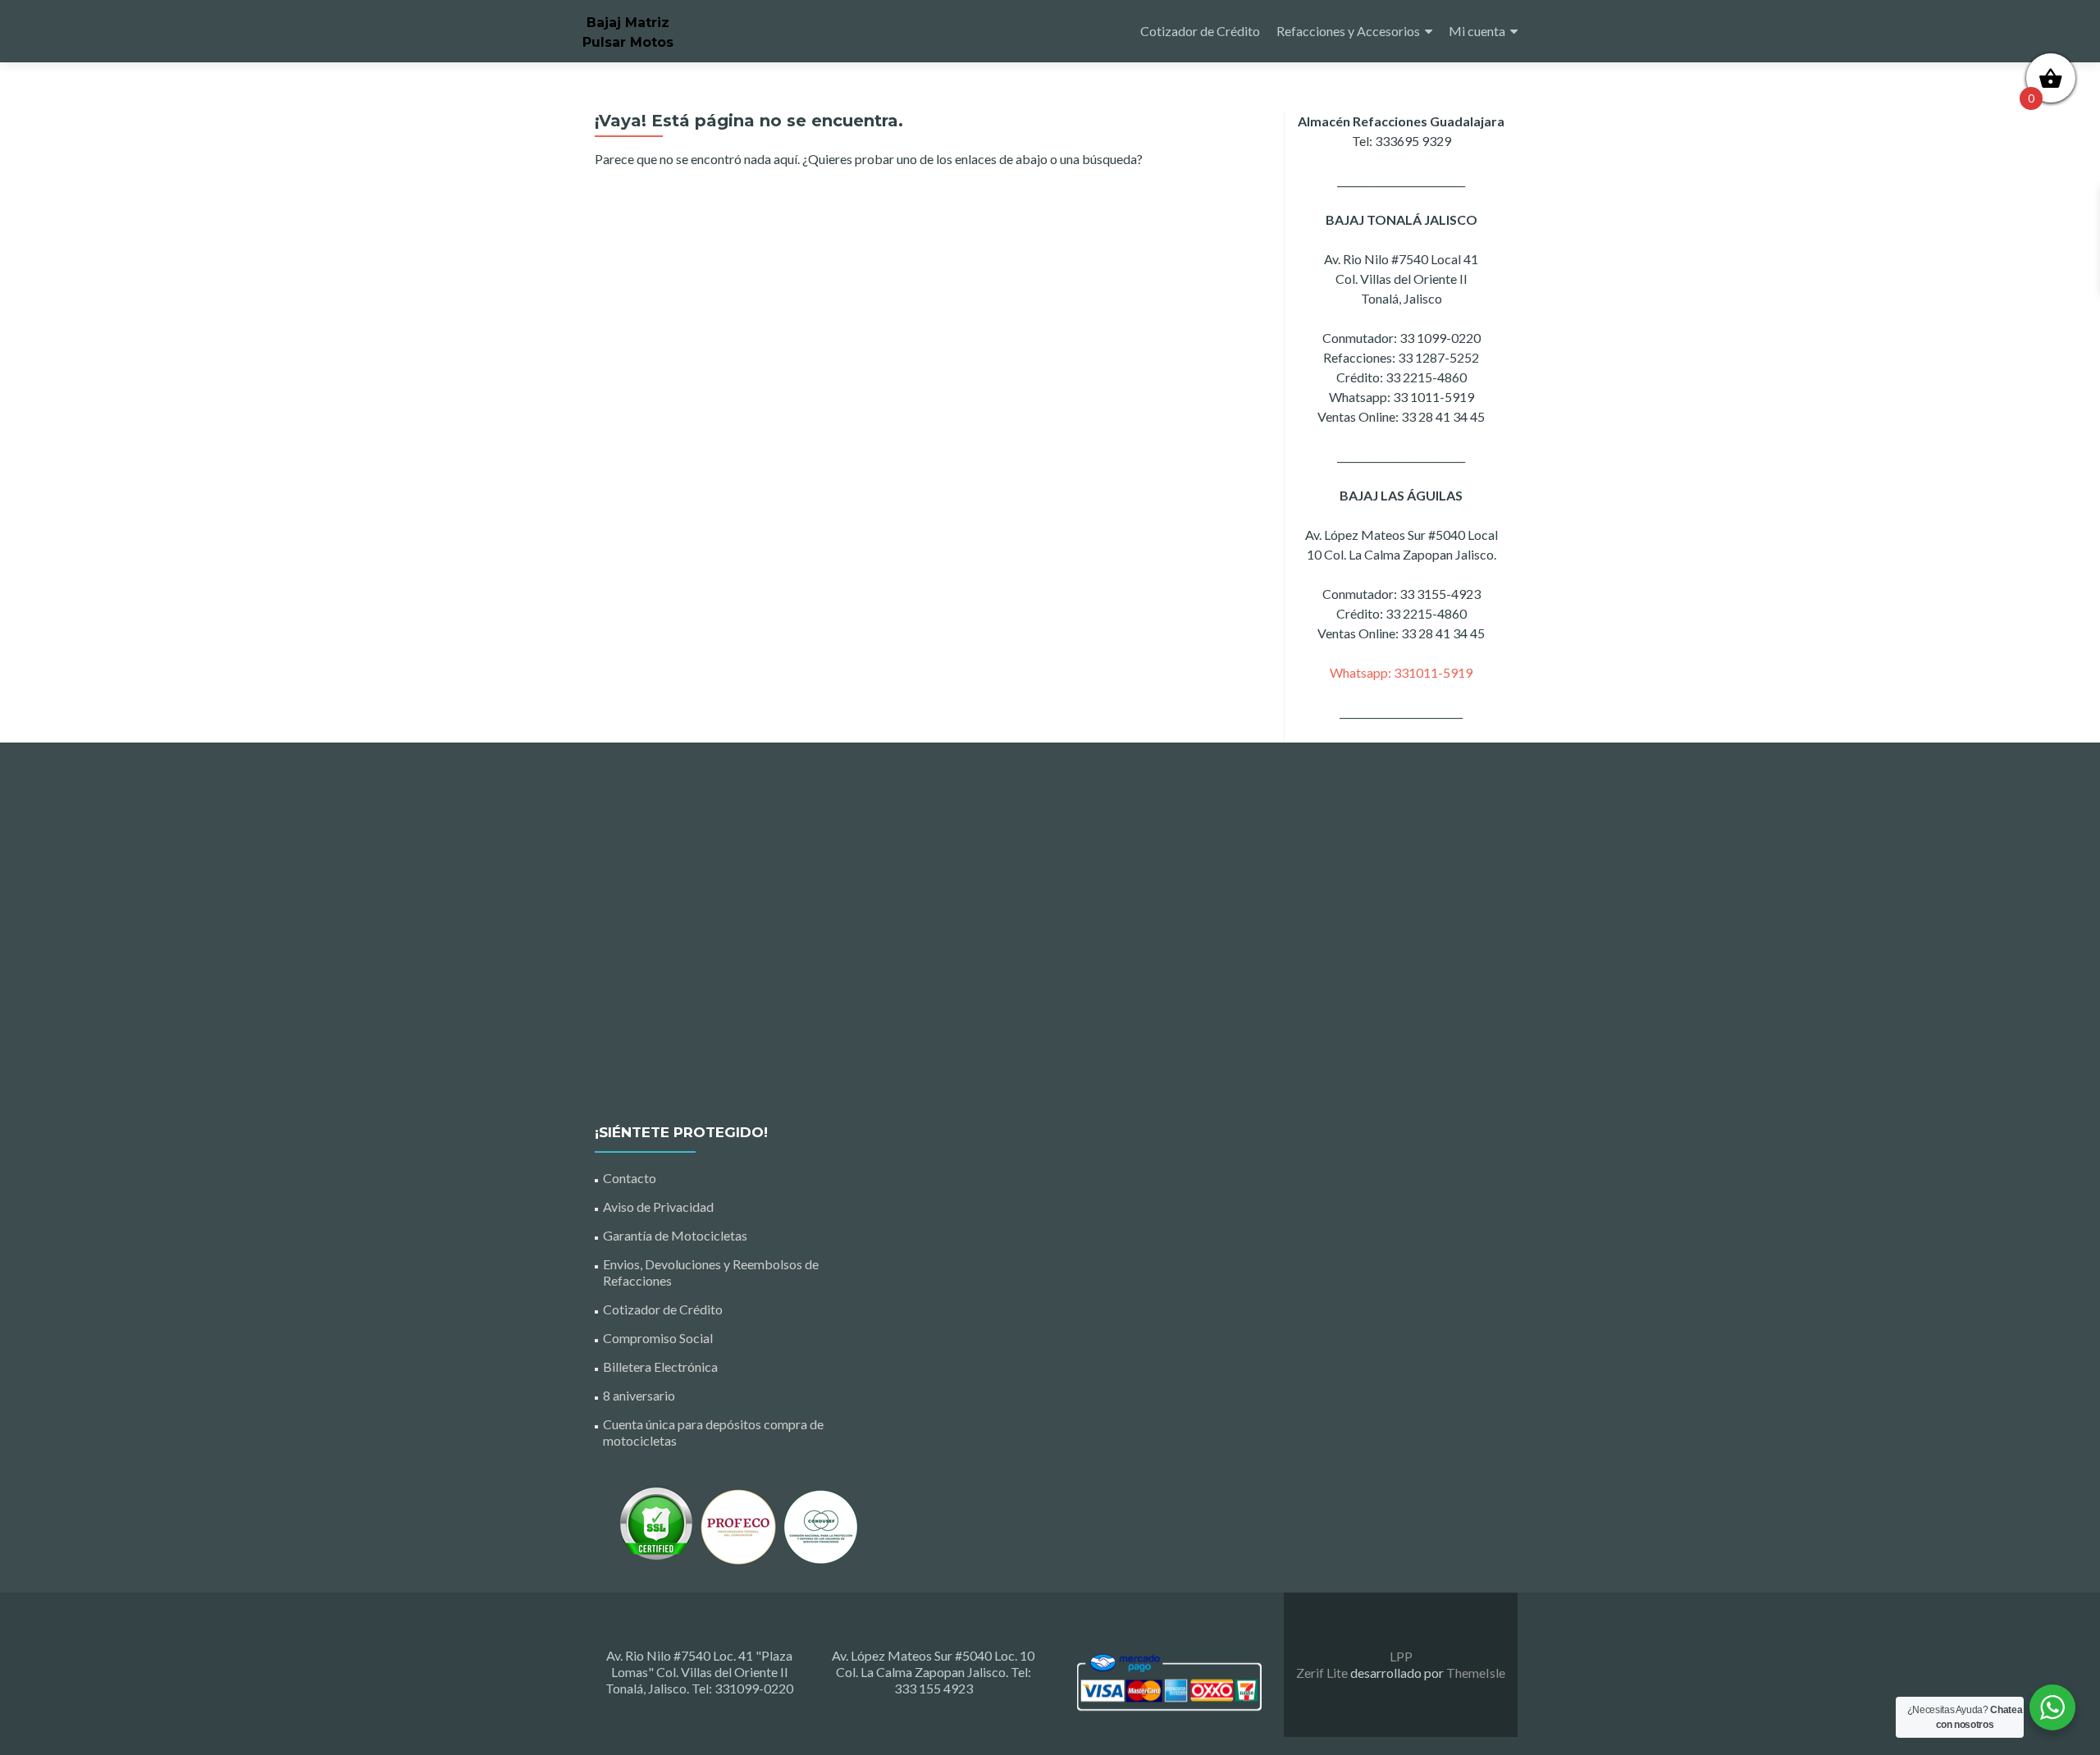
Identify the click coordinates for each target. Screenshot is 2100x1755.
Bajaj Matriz (628, 23)
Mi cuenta (1477, 31)
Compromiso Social (658, 1338)
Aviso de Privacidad (658, 1207)
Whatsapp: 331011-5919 (1401, 672)
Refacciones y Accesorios (1348, 31)
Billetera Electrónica (660, 1367)
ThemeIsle (1476, 1673)
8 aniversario (639, 1395)
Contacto (630, 1178)
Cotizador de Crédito (1200, 31)
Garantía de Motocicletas (675, 1235)
